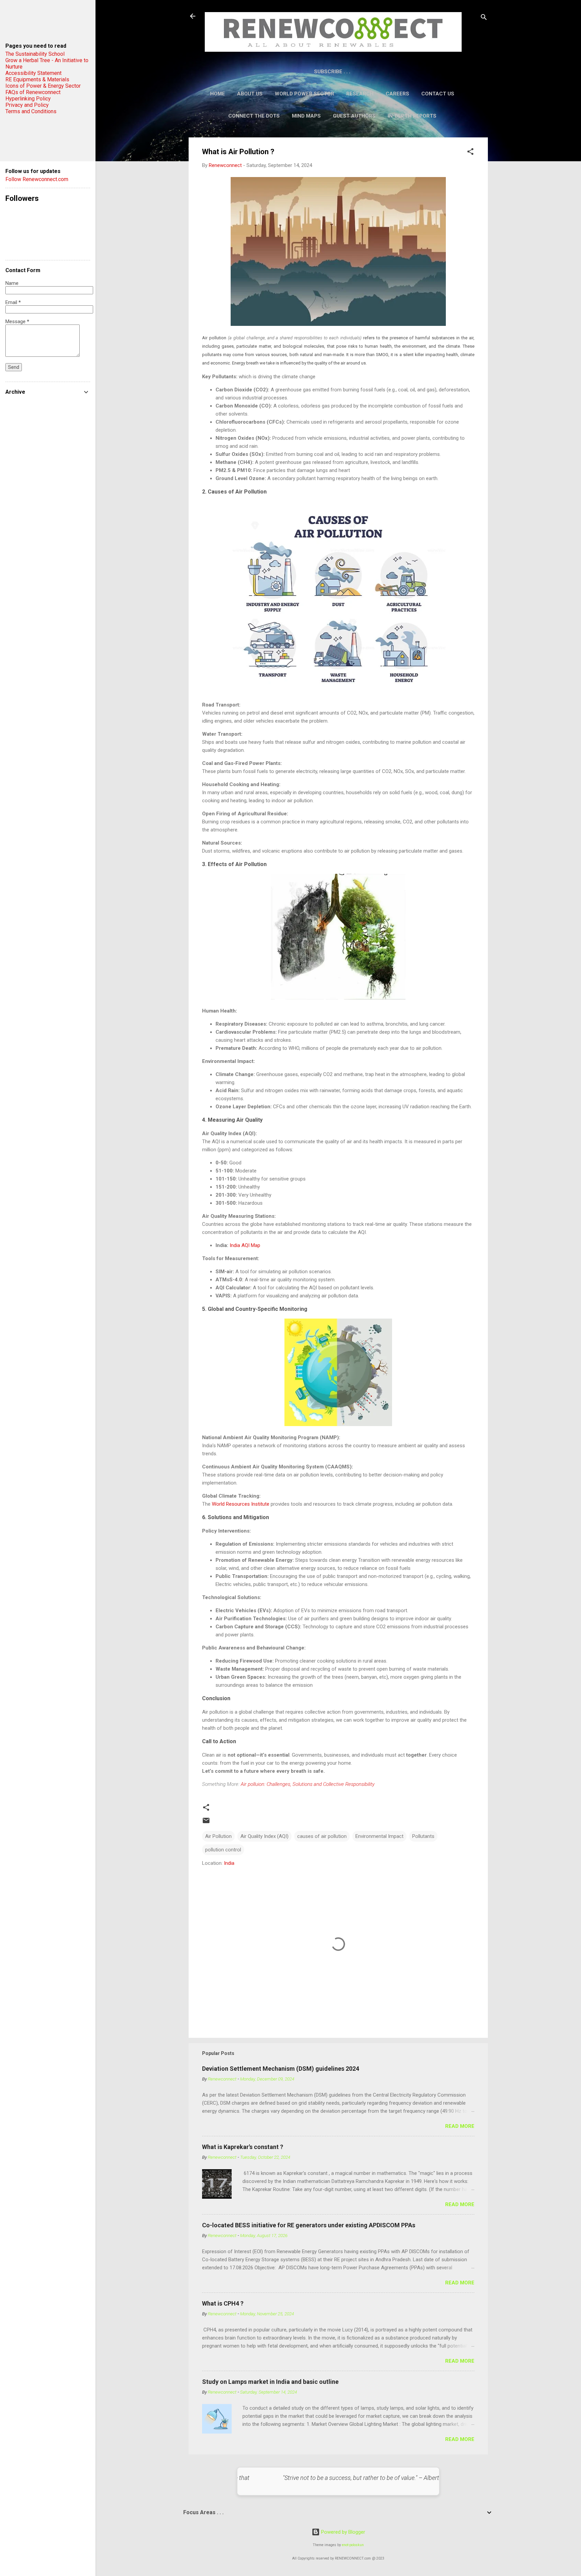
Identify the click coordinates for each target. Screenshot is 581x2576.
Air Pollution (218, 1836)
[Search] (484, 18)
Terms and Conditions (31, 111)
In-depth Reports (412, 116)
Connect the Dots (254, 116)
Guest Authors (354, 116)
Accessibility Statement (33, 73)
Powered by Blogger (342, 2532)
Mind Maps (306, 116)
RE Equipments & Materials (37, 79)
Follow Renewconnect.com (37, 179)
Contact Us (438, 94)
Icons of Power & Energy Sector (43, 86)
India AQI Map (245, 1245)
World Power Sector (304, 94)
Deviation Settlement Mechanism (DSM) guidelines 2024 (281, 2069)
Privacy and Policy (27, 105)
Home (218, 94)
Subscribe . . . (332, 72)
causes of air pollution (322, 1836)
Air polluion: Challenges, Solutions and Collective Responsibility (308, 1784)
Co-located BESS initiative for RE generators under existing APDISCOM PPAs (309, 2225)
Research (360, 94)
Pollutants (423, 1836)
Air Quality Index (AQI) (264, 1836)
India (229, 1863)
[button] (470, 153)
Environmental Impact (379, 1836)
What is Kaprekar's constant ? (243, 2147)
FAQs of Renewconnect (33, 92)
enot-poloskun (353, 2545)
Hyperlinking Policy (28, 99)
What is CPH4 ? (223, 2303)
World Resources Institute (241, 1504)
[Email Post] (206, 1823)
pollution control (223, 1850)
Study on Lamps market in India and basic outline (270, 2382)
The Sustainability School (35, 54)
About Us (250, 94)
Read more (460, 2126)
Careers (397, 94)
